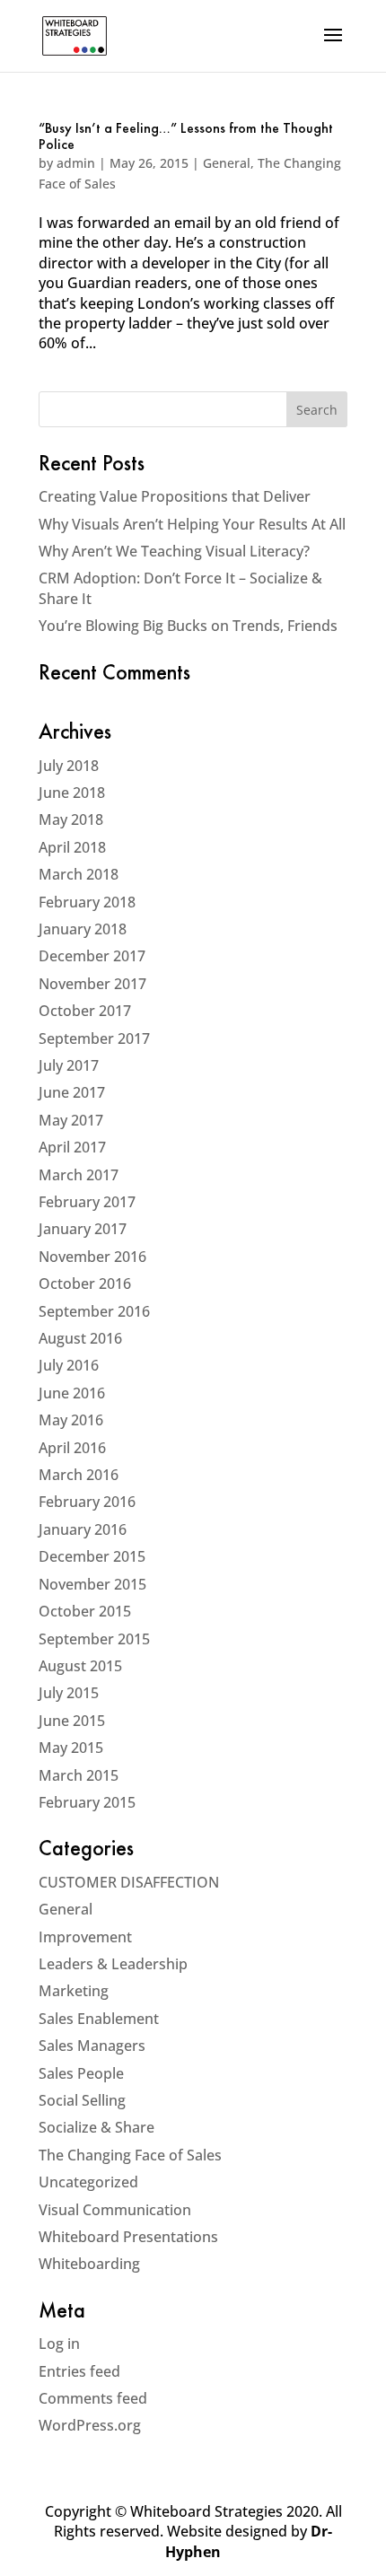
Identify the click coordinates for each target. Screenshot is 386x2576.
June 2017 (72, 1092)
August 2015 (80, 1666)
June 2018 (72, 793)
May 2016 (71, 1420)
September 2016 (94, 1311)
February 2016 (87, 1502)
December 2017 (92, 956)
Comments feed (93, 2398)
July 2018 (69, 766)
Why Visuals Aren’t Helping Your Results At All (192, 524)
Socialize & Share (96, 2127)
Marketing (74, 1991)
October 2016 (85, 1284)
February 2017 (87, 1202)
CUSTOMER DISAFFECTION (129, 1882)
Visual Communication (115, 2210)
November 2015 (92, 1584)
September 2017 (94, 1038)
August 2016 (80, 1338)
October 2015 (85, 1611)
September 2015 (94, 1639)
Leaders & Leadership (113, 1964)
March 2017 (79, 1175)
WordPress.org (90, 2425)
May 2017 (71, 1120)
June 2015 (72, 1721)
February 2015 (87, 1802)
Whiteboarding (89, 2264)
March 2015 (79, 1775)
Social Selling (82, 2100)
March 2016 (79, 1475)
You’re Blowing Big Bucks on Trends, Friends (188, 626)
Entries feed (79, 2371)
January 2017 (83, 1229)
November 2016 (92, 1257)
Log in (59, 2344)
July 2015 (69, 1693)
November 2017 (92, 984)
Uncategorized (88, 2182)
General (227, 163)
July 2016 (69, 1365)
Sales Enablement (99, 2019)
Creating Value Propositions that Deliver (175, 496)
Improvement (85, 1937)
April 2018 (72, 847)
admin (76, 163)
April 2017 (72, 1147)
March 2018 (79, 874)
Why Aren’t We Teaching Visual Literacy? (174, 551)
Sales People (81, 2073)
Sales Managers (92, 2046)
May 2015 (71, 1748)
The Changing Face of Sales (130, 2155)
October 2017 (85, 1011)
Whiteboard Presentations (128, 2237)
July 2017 (69, 1065)
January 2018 (83, 929)
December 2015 (92, 1556)
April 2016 (72, 1448)
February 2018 (87, 902)
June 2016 (72, 1393)
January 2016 (83, 1529)
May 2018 (71, 819)
